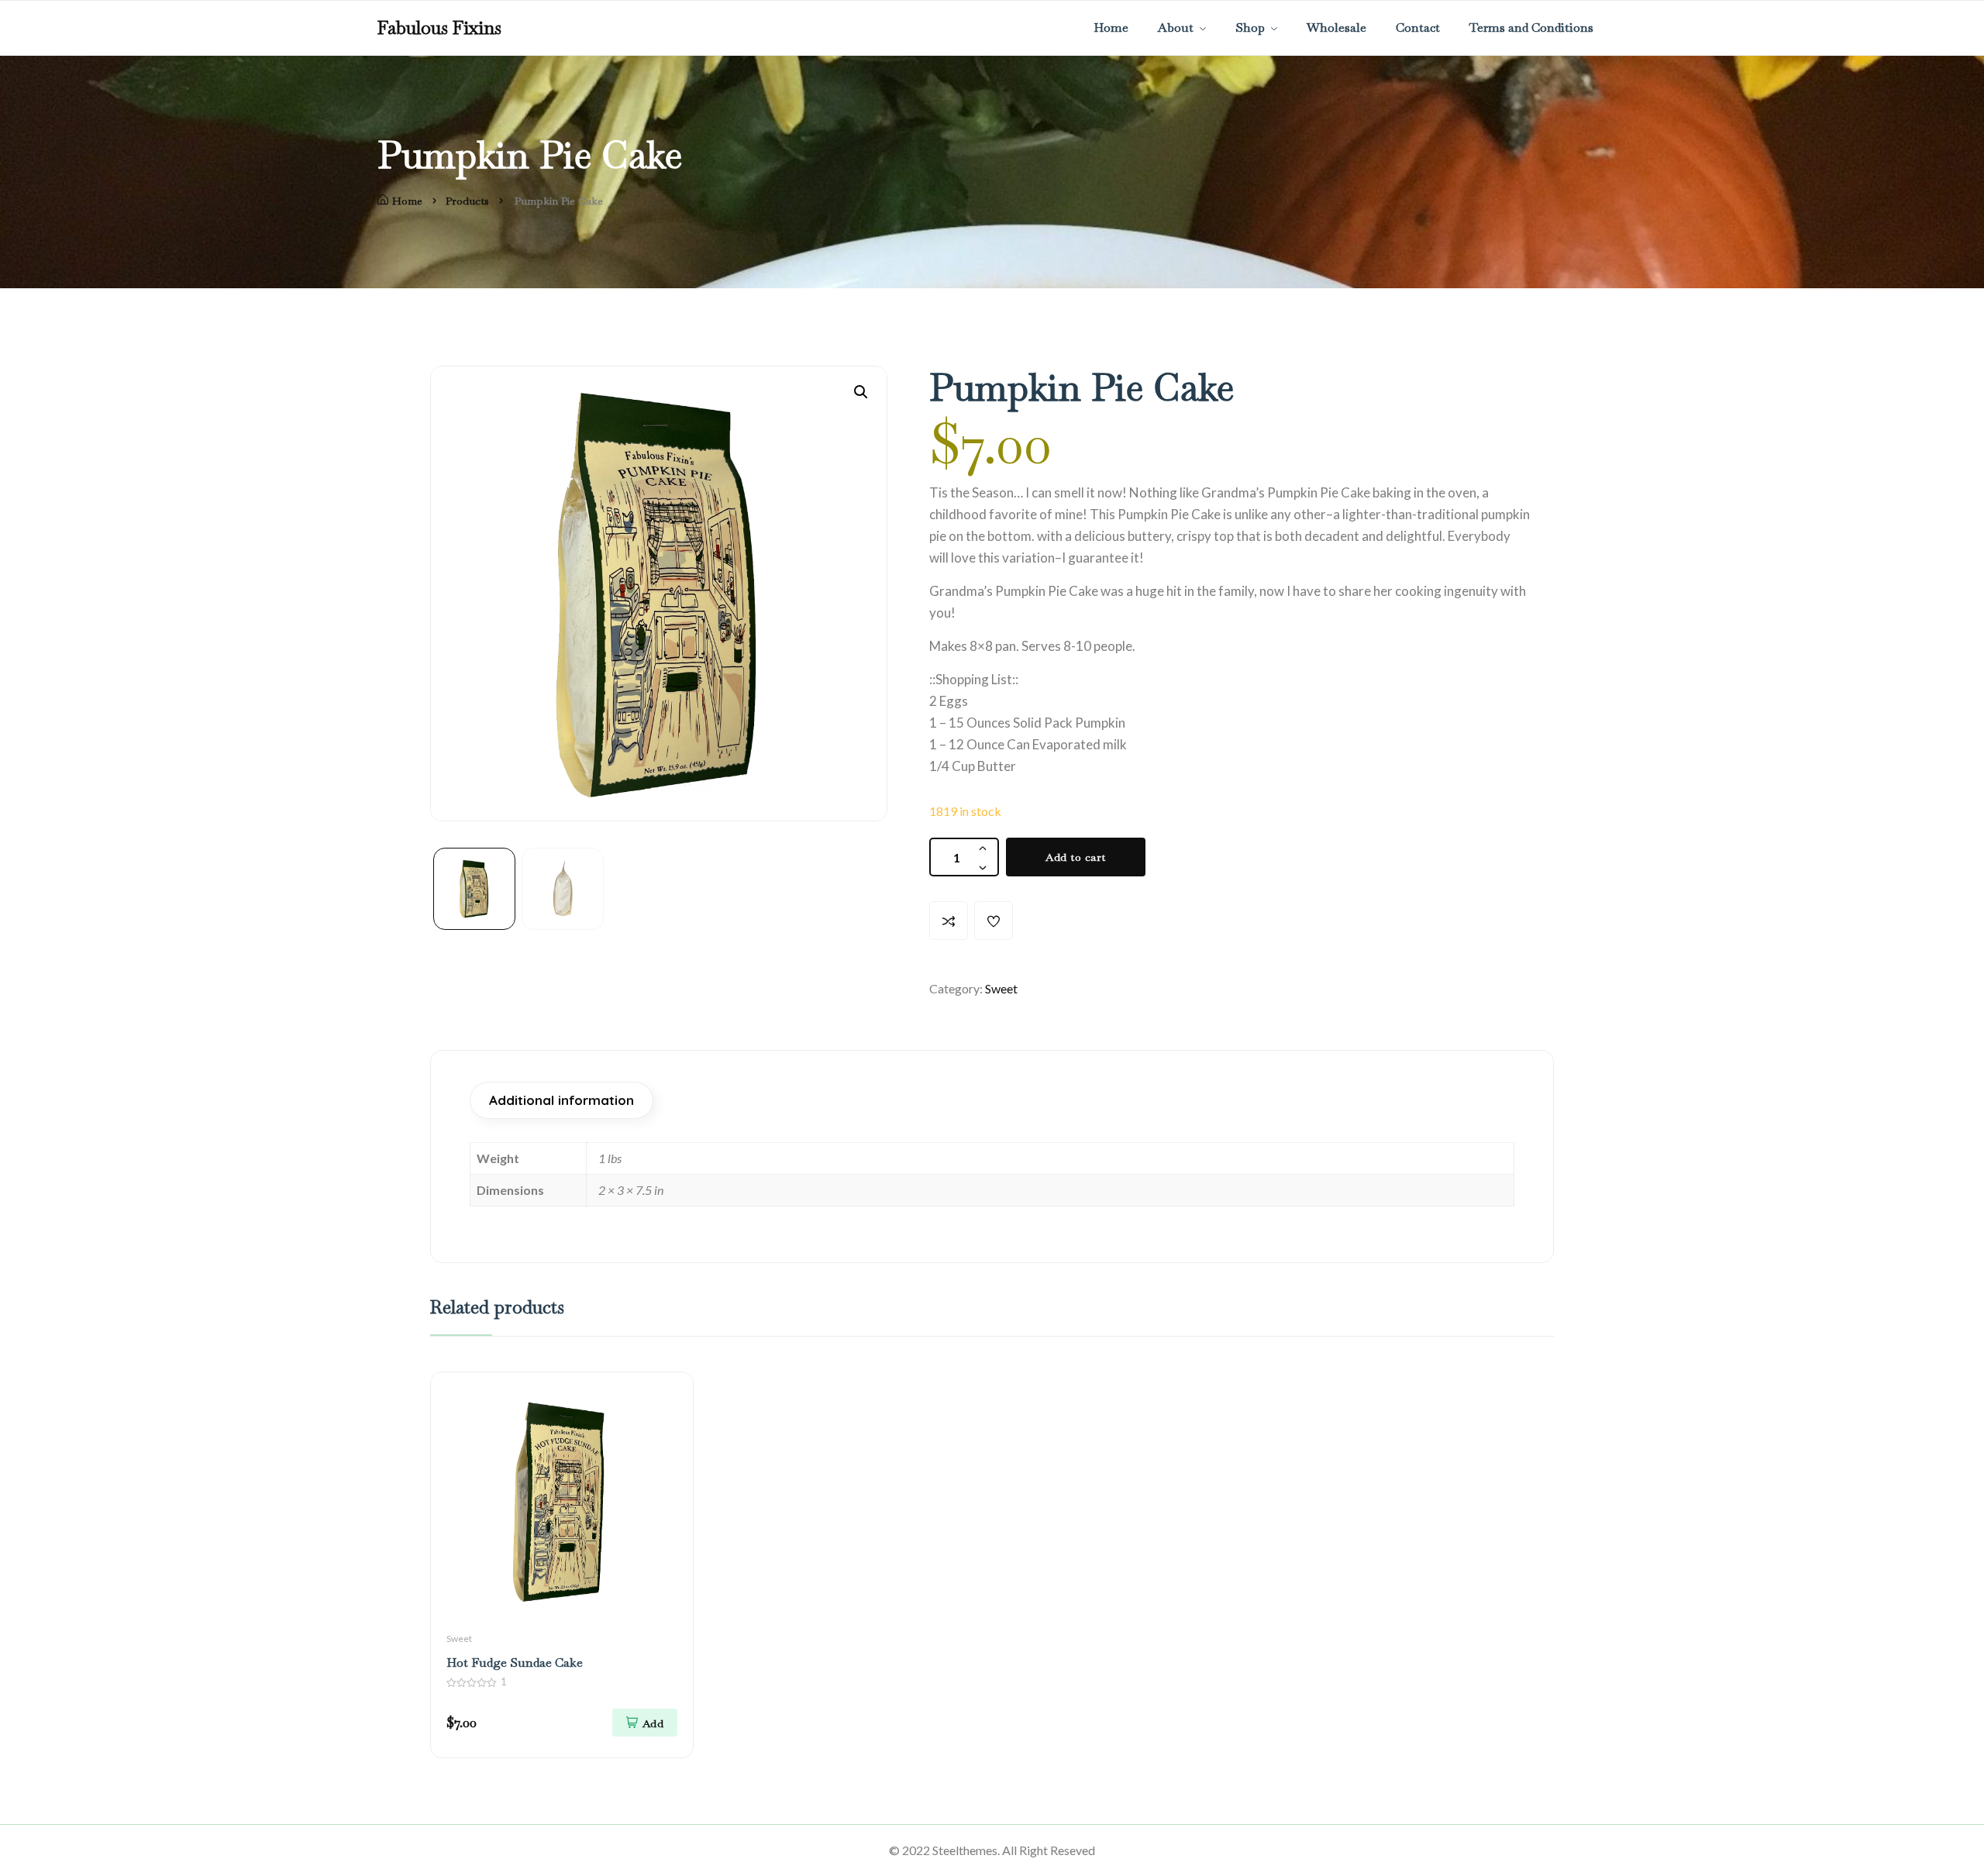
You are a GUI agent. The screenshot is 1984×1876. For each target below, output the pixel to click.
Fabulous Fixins (439, 28)
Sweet (1001, 988)
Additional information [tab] (561, 1100)
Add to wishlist (994, 921)
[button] (861, 392)
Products (467, 201)
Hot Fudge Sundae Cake (515, 1663)
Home (407, 201)
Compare (949, 921)
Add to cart (1076, 857)
